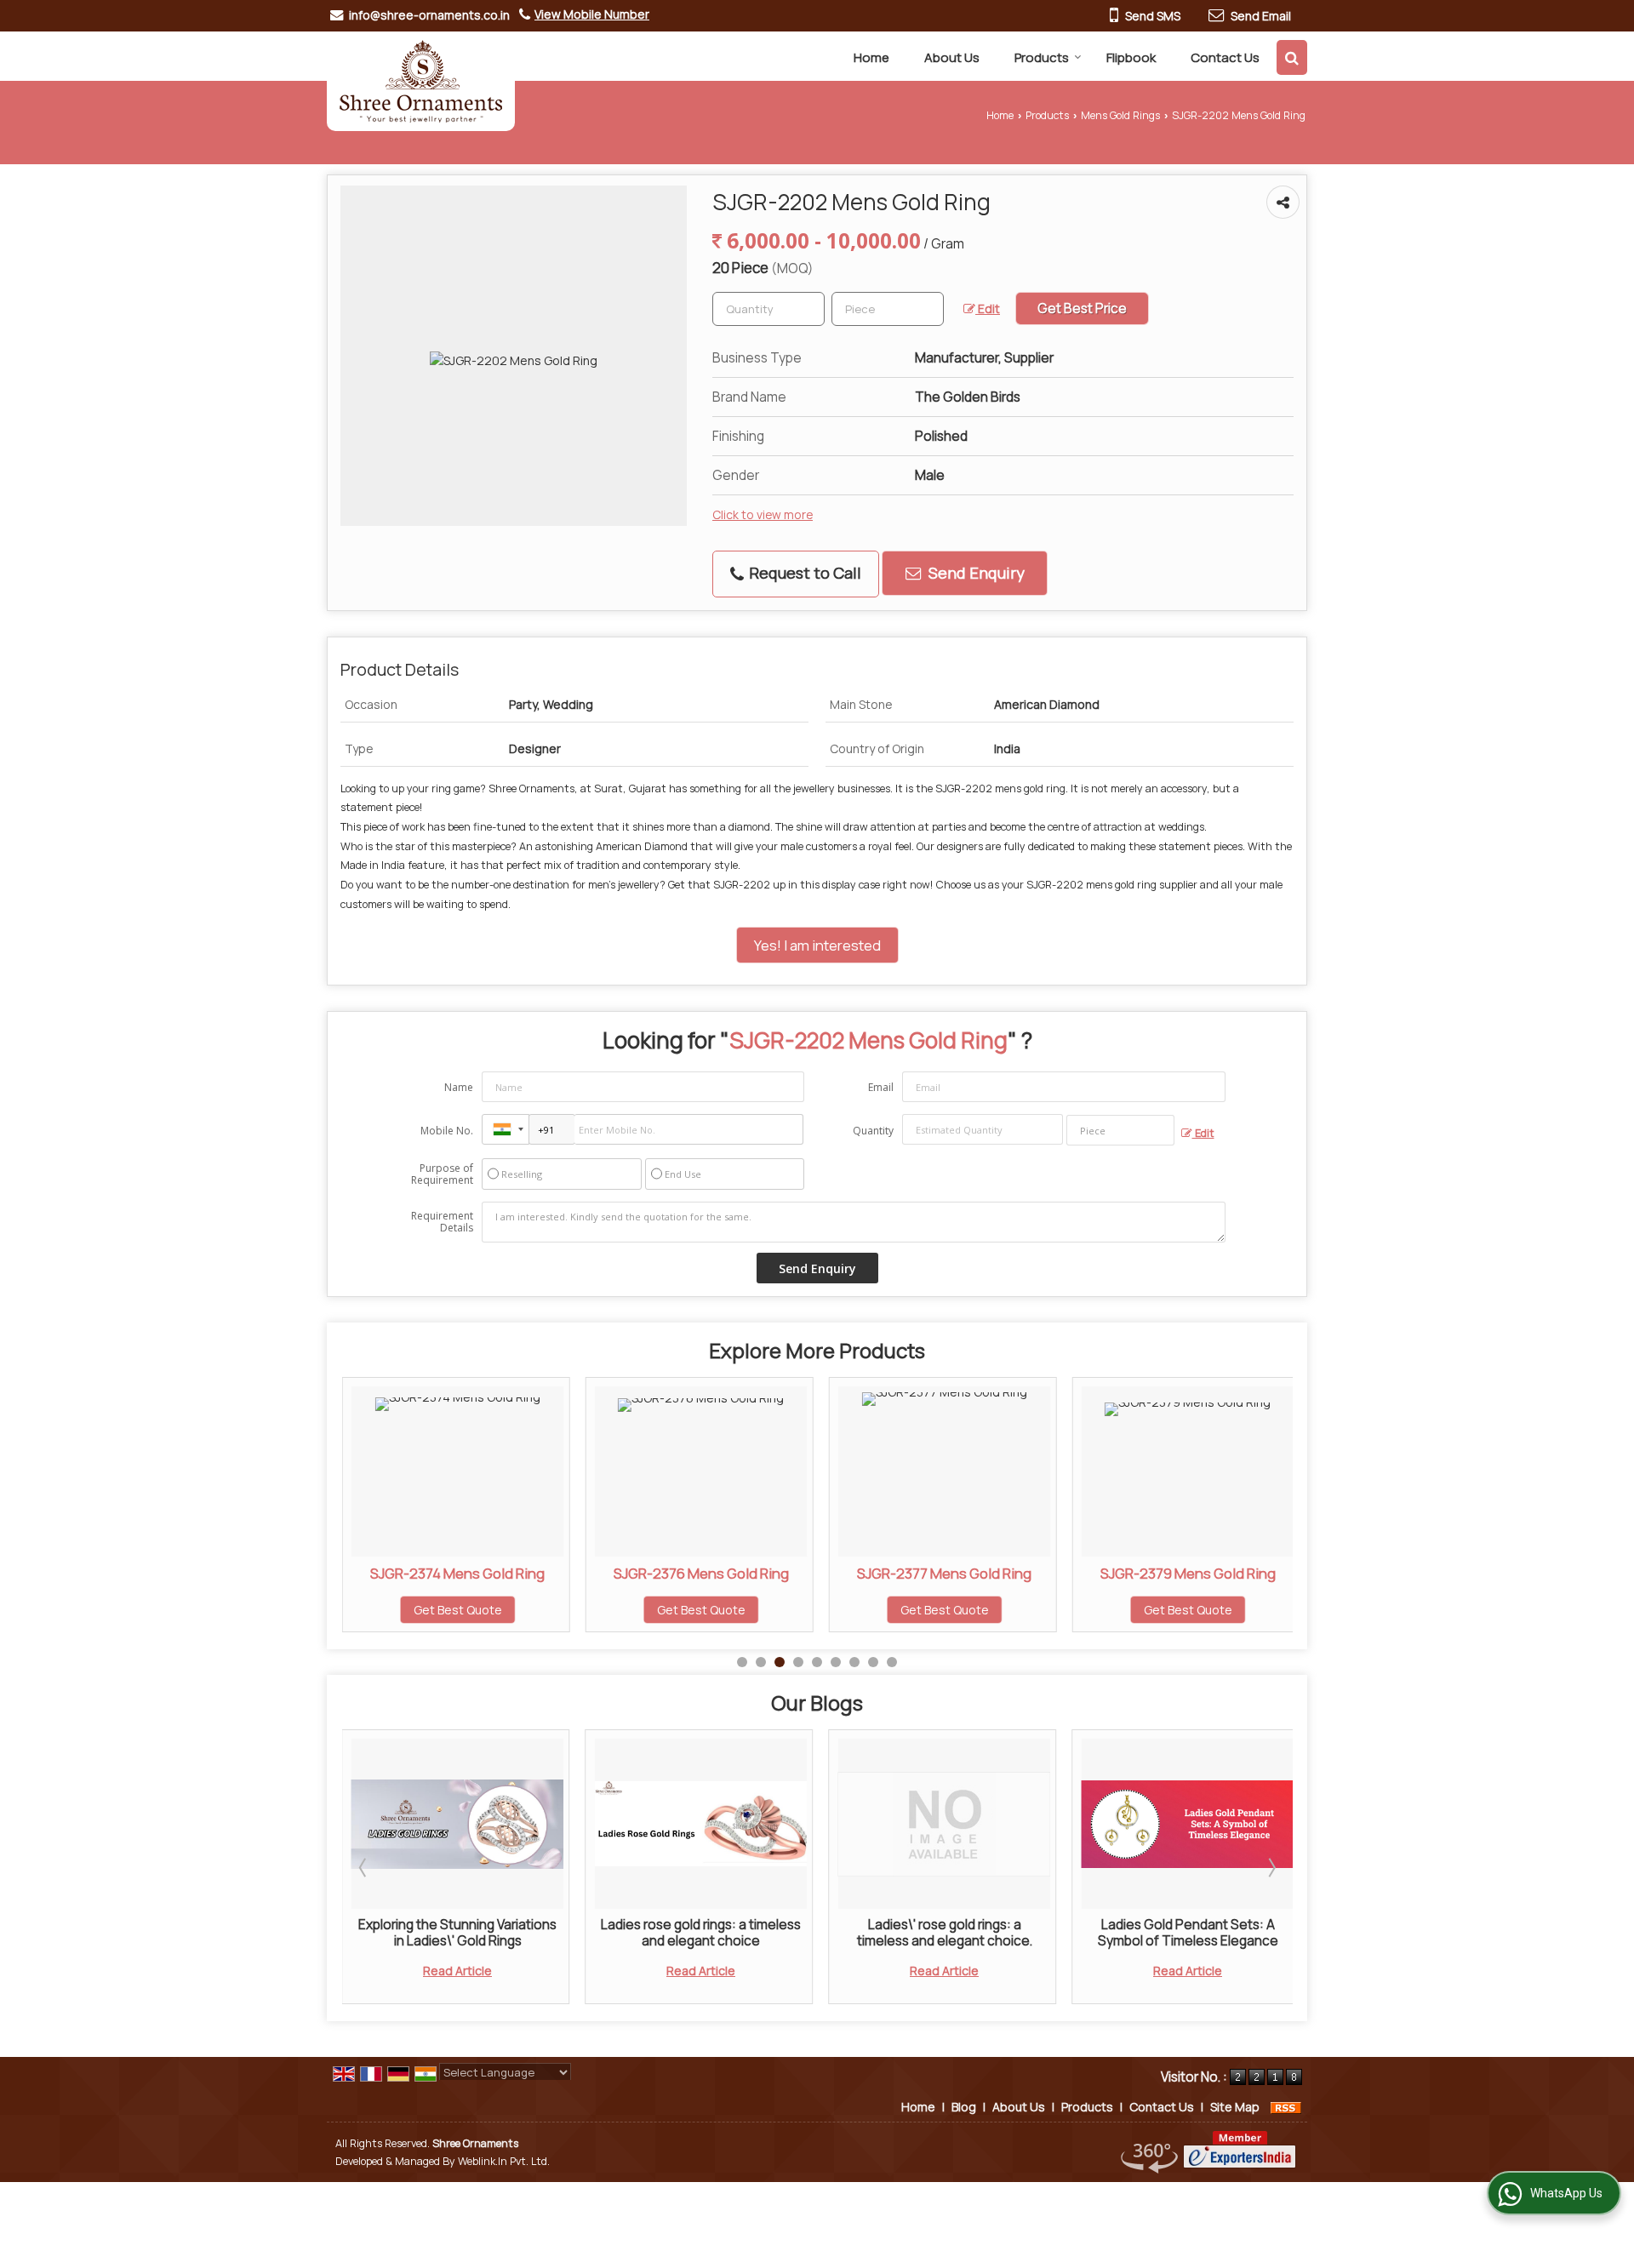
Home (871, 57)
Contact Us (1225, 57)
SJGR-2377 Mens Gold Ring (703, 1573)
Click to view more (763, 514)
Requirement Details (442, 1222)
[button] (592, 14)
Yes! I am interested (817, 945)
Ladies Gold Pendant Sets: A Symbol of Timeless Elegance (940, 1932)
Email (881, 1087)
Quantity (873, 1131)
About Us (952, 57)
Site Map (1235, 2107)
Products (1042, 57)
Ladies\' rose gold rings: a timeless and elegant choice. (696, 1932)
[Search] (1292, 57)
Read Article (452, 1971)
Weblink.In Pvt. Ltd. (504, 2161)
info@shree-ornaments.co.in (429, 15)
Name (459, 1087)
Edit (988, 308)
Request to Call (803, 573)
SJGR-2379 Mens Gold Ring (946, 1573)
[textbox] (888, 309)
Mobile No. (447, 1131)
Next (1271, 1867)
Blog (964, 2107)
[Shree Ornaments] (421, 81)
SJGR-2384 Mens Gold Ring (1190, 1573)
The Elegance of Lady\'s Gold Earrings (1183, 1932)
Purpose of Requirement (442, 1174)
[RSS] (1286, 2107)
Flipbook (1131, 57)
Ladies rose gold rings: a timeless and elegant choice (452, 1932)
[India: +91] (506, 1129)
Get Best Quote (460, 1610)
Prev (364, 1867)
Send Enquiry (975, 573)
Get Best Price (1082, 308)
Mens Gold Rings (1120, 115)
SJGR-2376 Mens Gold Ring (460, 1573)
